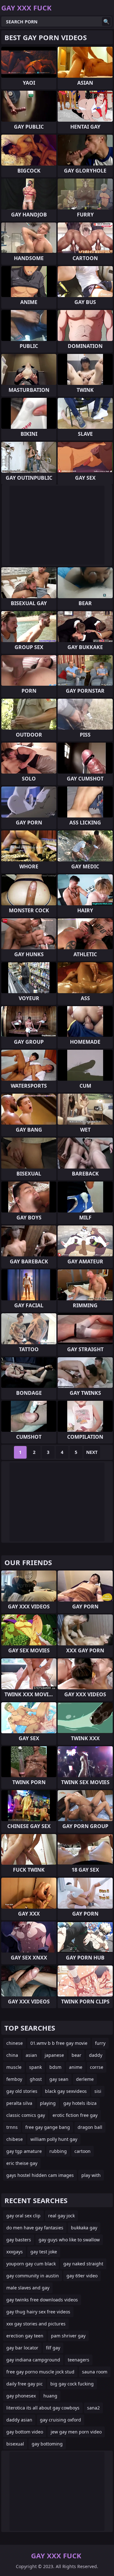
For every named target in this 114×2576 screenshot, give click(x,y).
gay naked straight (83, 2264)
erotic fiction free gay (75, 2115)
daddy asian (19, 2420)
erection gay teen (25, 2336)
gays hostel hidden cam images (40, 2175)
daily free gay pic (25, 2384)
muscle (14, 2067)
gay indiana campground (33, 2360)
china (12, 2055)
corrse (97, 2067)
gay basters (19, 2240)
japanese (54, 2055)
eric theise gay (22, 2163)
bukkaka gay (84, 2228)
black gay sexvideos (66, 2091)
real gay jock (61, 2216)
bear (76, 2055)
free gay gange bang (48, 2127)
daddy (96, 2055)
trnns (12, 2127)
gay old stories (22, 2091)
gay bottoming (47, 2444)
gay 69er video (82, 2276)
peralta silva (19, 2103)
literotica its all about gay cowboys (43, 2408)
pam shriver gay (68, 2336)
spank (35, 2067)
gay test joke (44, 2252)
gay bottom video (25, 2432)
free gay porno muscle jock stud (40, 2372)
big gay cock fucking (72, 2384)
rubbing (58, 2151)
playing (48, 2103)
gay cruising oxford (60, 2420)
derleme (85, 2079)
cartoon (82, 2151)
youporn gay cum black (31, 2264)
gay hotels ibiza (80, 2103)
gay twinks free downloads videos (42, 2300)
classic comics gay (26, 2115)
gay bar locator (22, 2348)
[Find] (106, 21)
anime (76, 2067)
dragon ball (90, 2127)
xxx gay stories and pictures (36, 2324)
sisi (98, 2091)
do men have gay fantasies (35, 2228)
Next (92, 1452)
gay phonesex (21, 2396)
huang (50, 2396)
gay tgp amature (24, 2151)
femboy (14, 2079)
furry (100, 2043)
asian (31, 2055)
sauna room (95, 2372)
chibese (15, 2139)
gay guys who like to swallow (69, 2240)
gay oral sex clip (23, 2216)
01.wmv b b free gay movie (59, 2043)
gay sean (59, 2079)
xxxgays (15, 2252)
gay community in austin (33, 2276)
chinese (15, 2043)
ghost (36, 2079)
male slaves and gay (28, 2288)
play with (91, 2175)
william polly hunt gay (54, 2139)
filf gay (53, 2348)
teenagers (79, 2360)
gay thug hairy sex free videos (38, 2312)
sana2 (93, 2408)
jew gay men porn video (76, 2432)
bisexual (15, 2444)
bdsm (55, 2067)
